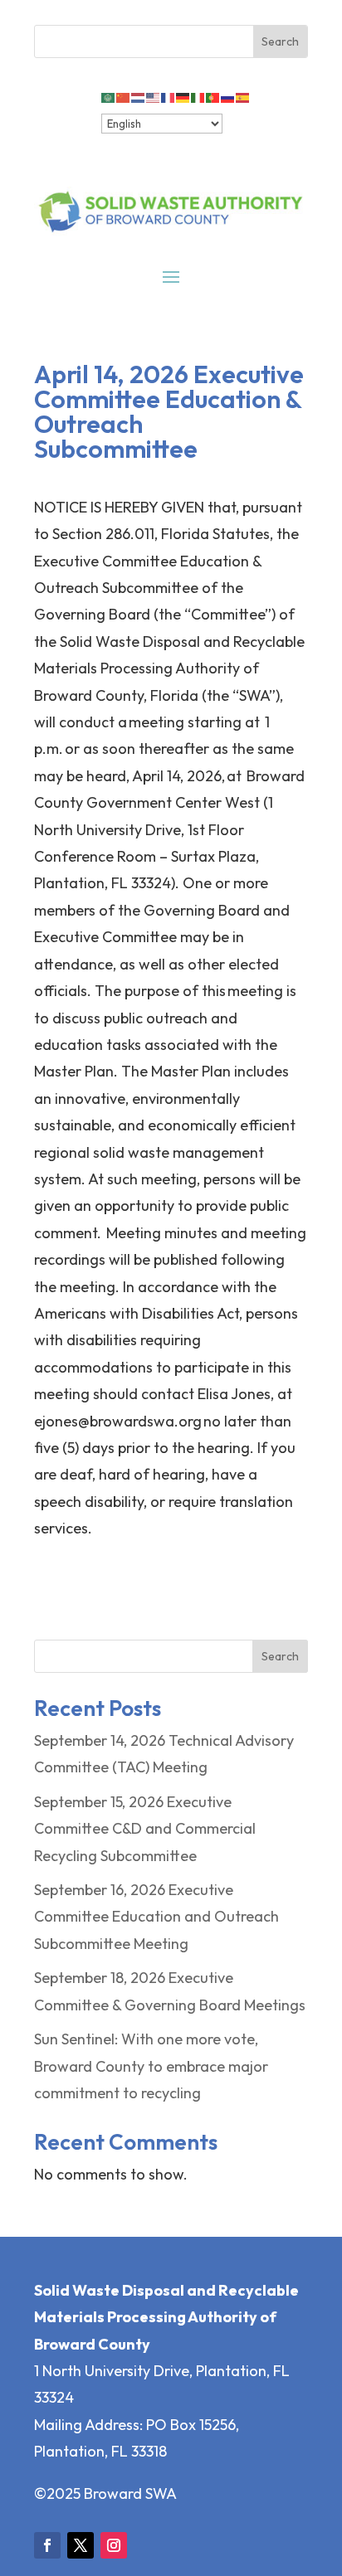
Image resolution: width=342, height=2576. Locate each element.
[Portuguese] (213, 96)
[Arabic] (109, 96)
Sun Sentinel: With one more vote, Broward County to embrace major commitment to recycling (151, 2066)
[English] (154, 96)
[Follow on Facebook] (47, 2545)
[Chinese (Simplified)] (124, 96)
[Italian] (198, 96)
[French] (169, 96)
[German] (183, 96)
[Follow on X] (81, 2545)
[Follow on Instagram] (114, 2545)
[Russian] (228, 96)
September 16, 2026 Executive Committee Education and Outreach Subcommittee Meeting (156, 1917)
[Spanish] (243, 96)
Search (280, 1656)
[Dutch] (139, 96)
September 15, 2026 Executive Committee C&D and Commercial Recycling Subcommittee (145, 1829)
